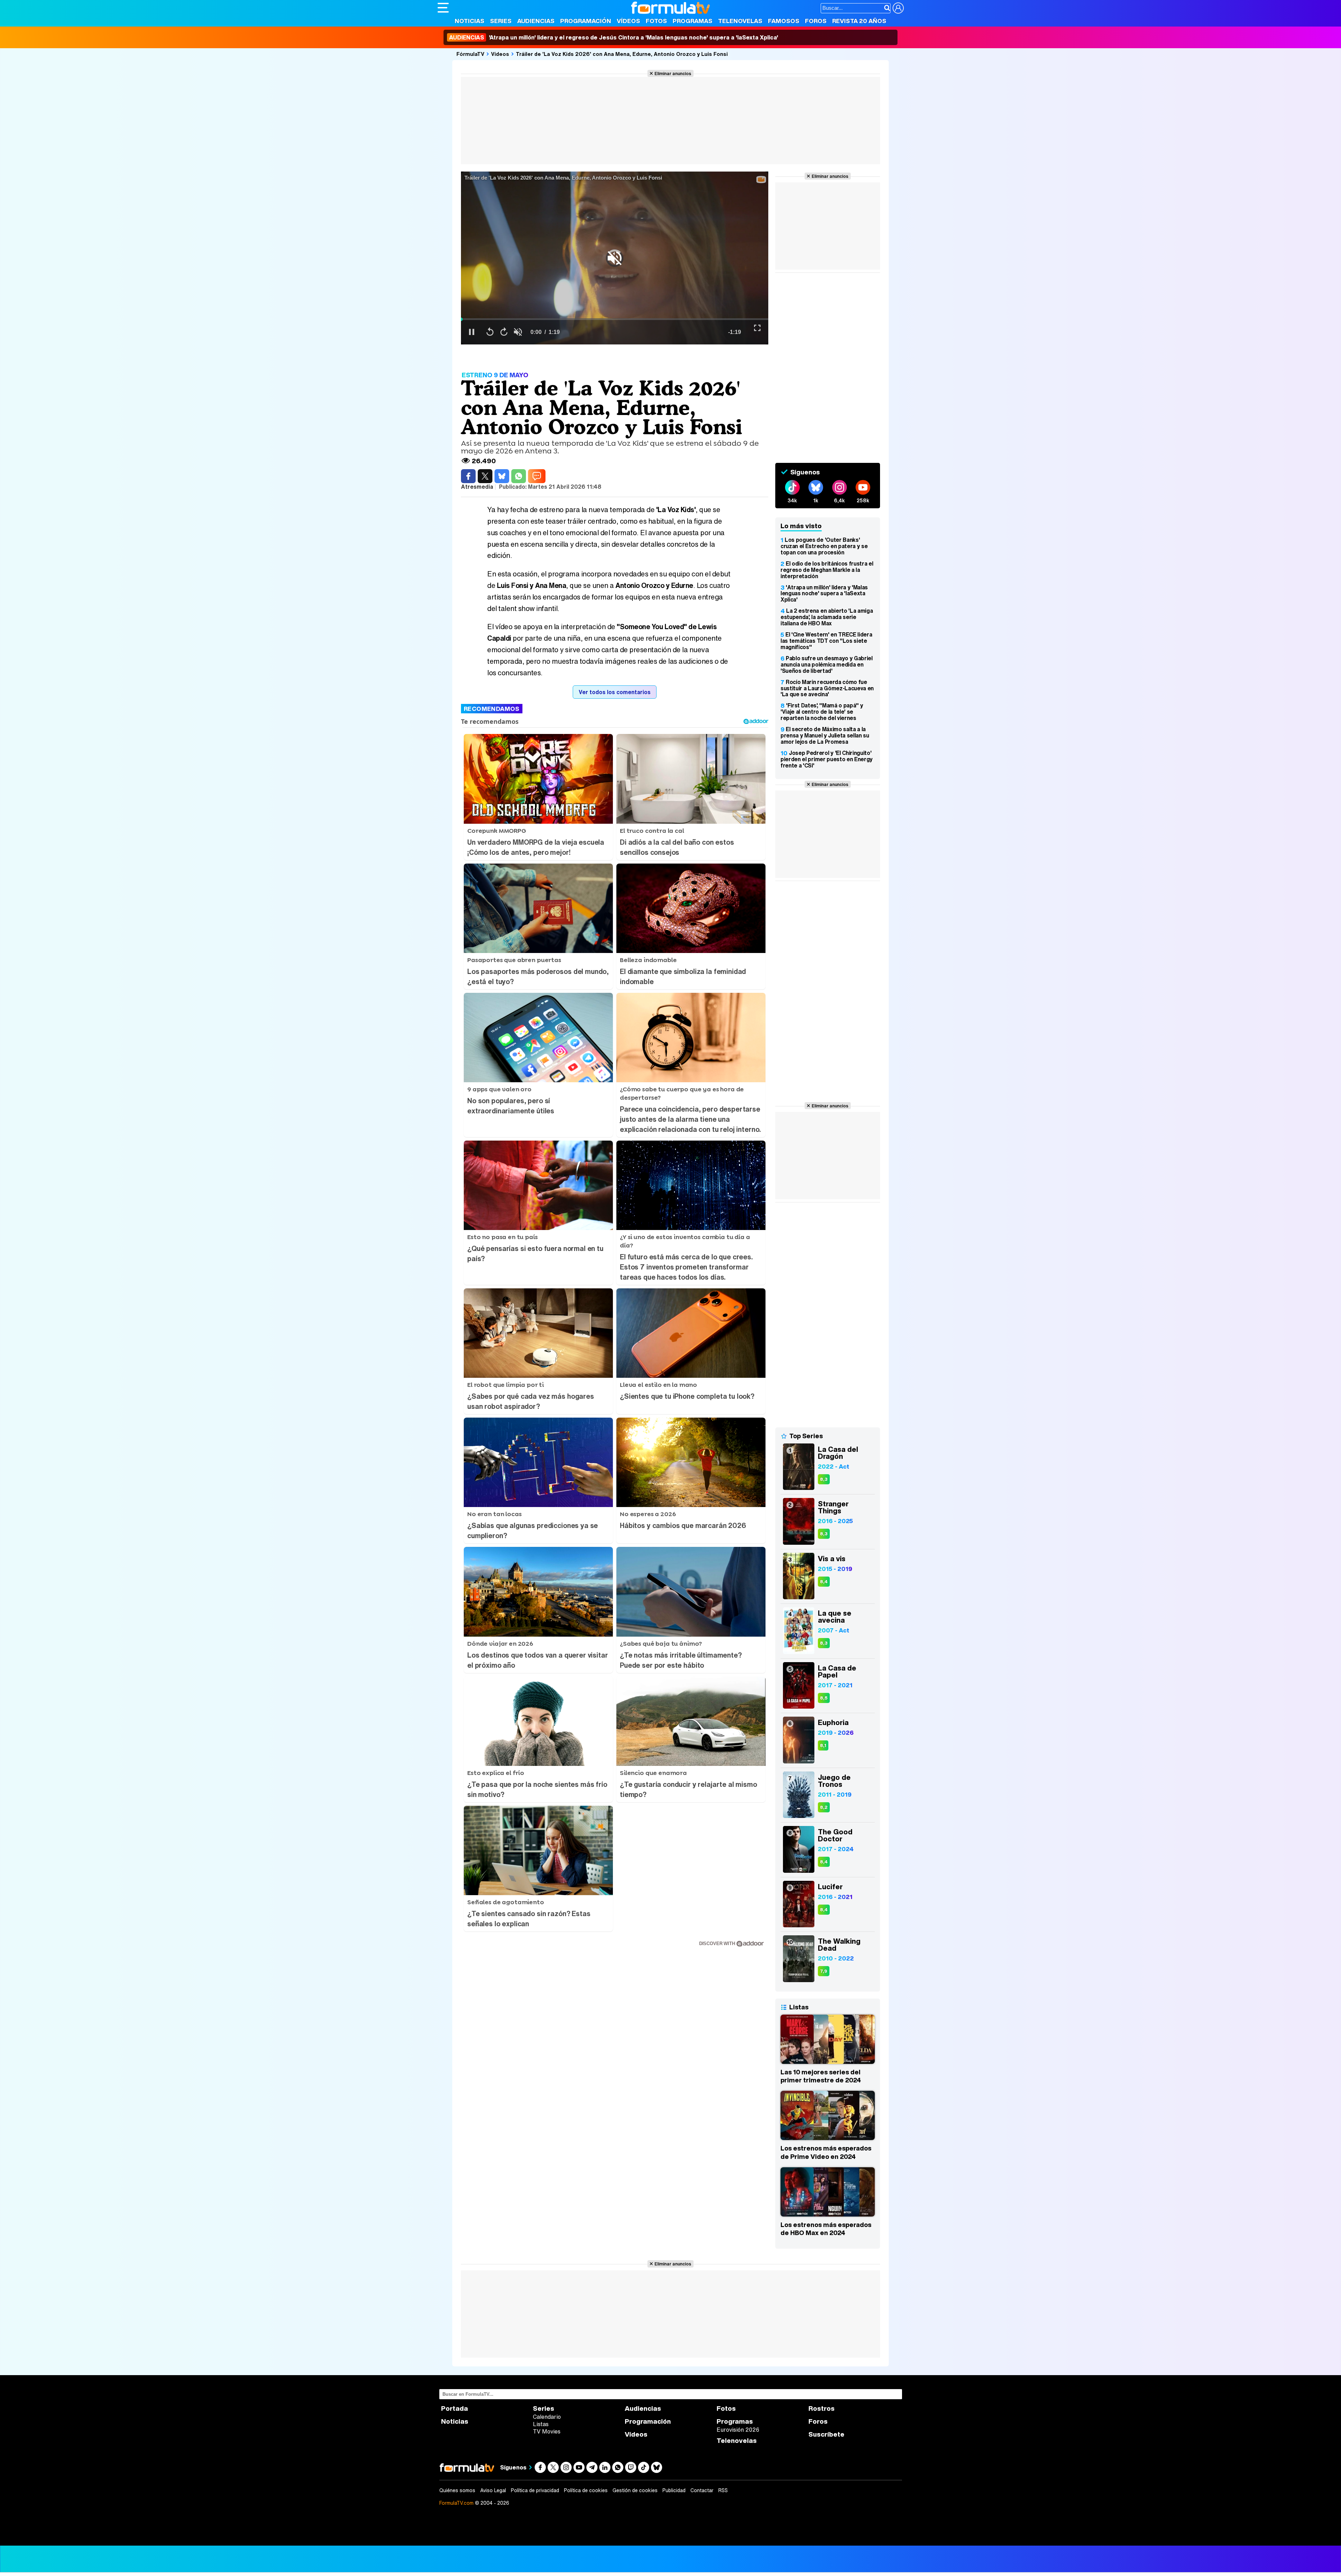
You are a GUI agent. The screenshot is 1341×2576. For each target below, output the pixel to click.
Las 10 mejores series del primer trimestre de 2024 (821, 2076)
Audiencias (536, 21)
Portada (455, 2408)
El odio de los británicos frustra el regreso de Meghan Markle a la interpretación (827, 570)
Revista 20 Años (859, 21)
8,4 (824, 1582)
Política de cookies (586, 2490)
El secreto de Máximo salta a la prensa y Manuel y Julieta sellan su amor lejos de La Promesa (825, 735)
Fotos (656, 21)
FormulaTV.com (456, 2503)
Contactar (702, 2490)
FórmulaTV (470, 54)
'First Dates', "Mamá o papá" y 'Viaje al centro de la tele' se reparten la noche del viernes (822, 712)
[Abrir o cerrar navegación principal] (443, 8)
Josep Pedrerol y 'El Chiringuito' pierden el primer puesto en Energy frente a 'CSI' (827, 759)
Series (501, 21)
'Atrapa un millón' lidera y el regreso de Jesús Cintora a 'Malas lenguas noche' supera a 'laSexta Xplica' (614, 37)
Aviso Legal (493, 2490)
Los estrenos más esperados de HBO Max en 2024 (826, 2229)
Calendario (547, 2417)
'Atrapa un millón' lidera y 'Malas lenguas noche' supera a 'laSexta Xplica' (824, 594)
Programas (693, 21)
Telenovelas (740, 21)
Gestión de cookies (635, 2490)
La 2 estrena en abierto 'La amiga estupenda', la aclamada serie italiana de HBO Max (827, 617)
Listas (541, 2424)
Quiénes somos (457, 2490)
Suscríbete (826, 2434)
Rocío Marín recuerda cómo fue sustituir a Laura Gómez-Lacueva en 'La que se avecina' (827, 688)
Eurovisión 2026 (738, 2430)
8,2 (824, 1807)
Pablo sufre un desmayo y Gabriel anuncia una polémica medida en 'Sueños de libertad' (827, 664)
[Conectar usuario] (898, 8)
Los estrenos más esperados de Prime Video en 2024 (826, 2152)
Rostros (822, 2408)
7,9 (824, 1971)
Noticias (470, 21)
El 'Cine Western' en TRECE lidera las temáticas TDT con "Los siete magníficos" (826, 641)
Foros (816, 21)
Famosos (784, 21)
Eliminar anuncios (673, 73)
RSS (723, 2490)
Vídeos (628, 21)
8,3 (824, 1479)
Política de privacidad (535, 2490)
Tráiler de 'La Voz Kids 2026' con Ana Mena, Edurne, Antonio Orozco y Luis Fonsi (622, 54)
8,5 (824, 1698)
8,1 (823, 1745)
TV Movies (547, 2431)
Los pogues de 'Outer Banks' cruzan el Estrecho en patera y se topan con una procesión (824, 546)
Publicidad (674, 2490)
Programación (586, 21)
